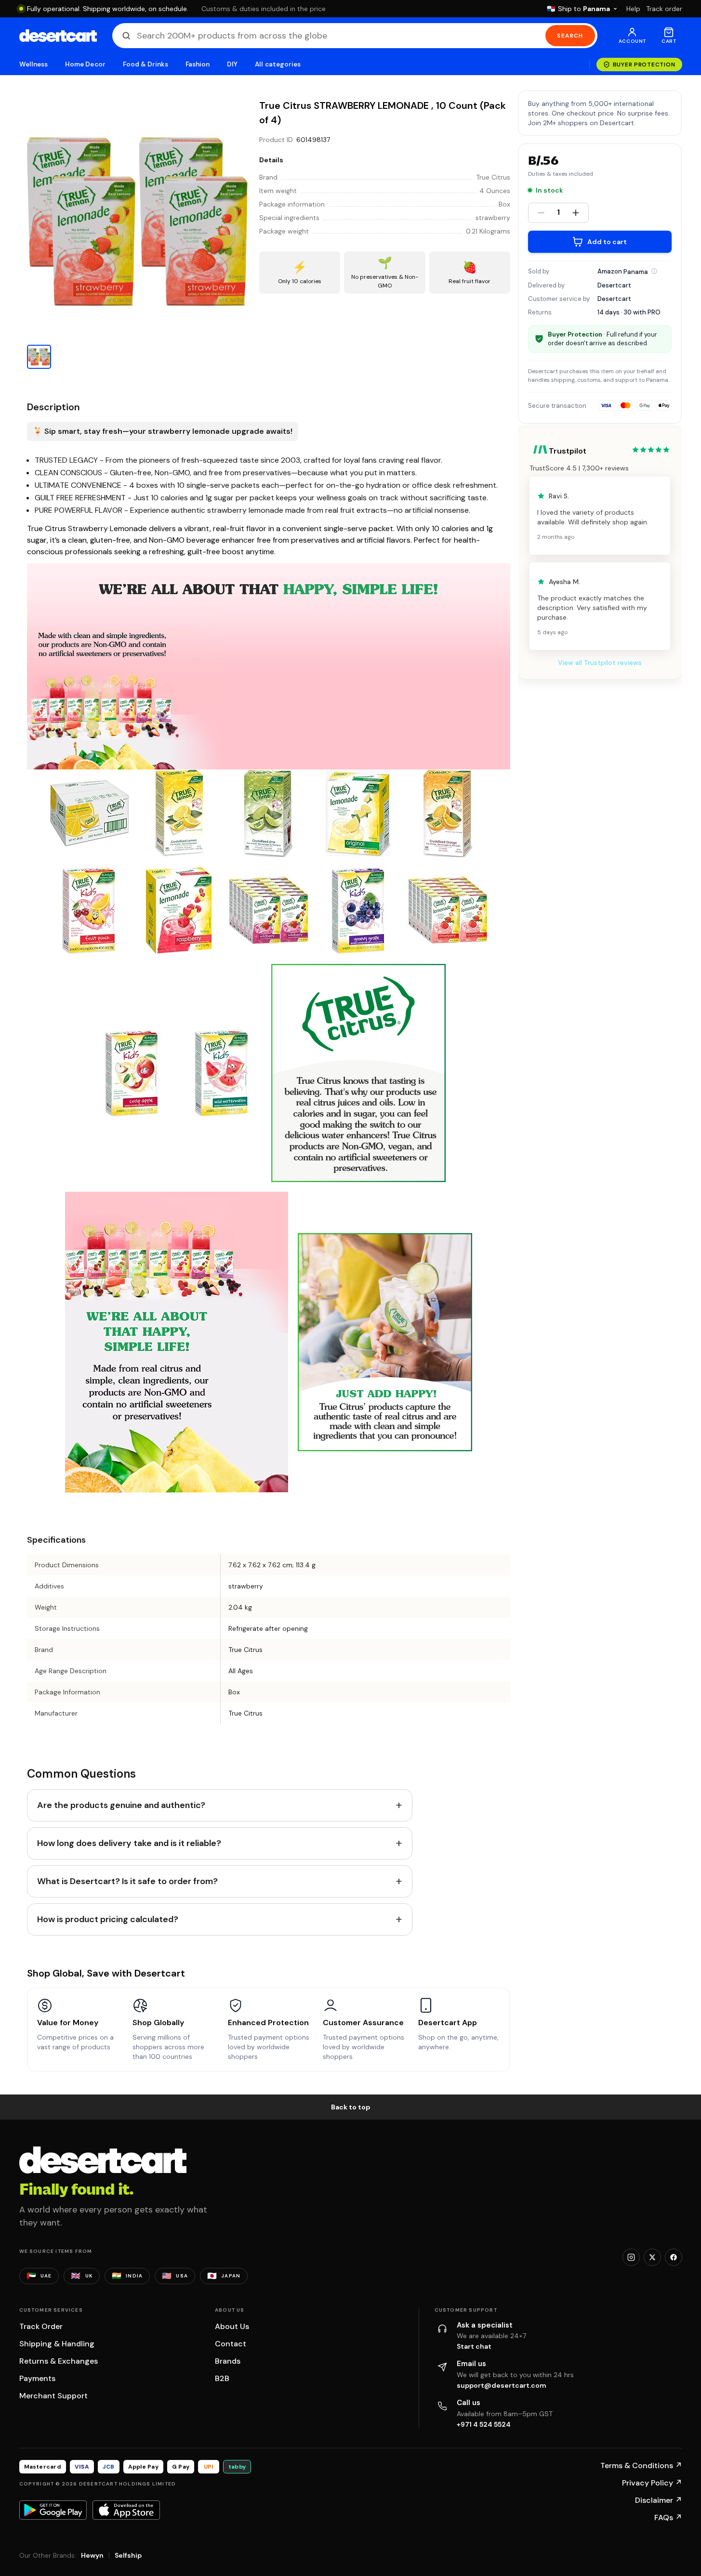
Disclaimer (659, 2500)
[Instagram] (631, 2257)
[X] (652, 2257)
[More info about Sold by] (654, 271)
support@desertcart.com (502, 2385)
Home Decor (85, 64)
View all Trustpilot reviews (600, 663)
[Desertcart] (58, 36)
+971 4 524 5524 (484, 2424)
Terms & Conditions (641, 2465)
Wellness (34, 64)
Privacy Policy (652, 2483)
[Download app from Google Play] (53, 2510)
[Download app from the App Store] (126, 2510)
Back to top (351, 2107)
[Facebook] (674, 2257)
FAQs (668, 2517)
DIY (232, 64)
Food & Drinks (145, 64)
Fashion (198, 64)
